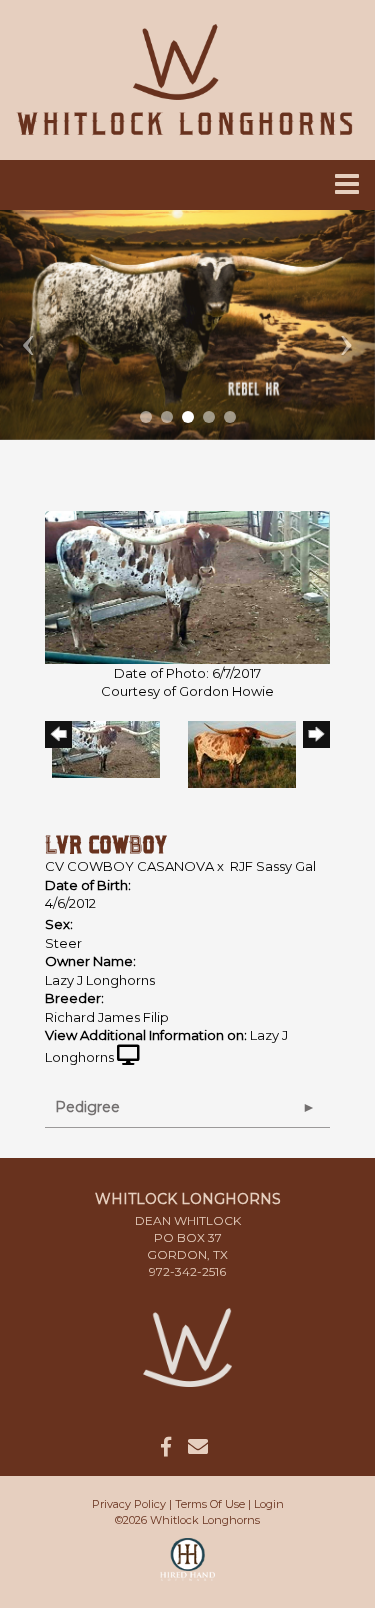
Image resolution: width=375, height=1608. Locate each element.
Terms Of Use (210, 1504)
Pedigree (87, 1107)
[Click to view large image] (187, 586)
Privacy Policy (129, 1504)
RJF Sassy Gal (273, 866)
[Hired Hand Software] (187, 1568)
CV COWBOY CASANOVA (129, 866)
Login (269, 1504)
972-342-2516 (187, 1271)
